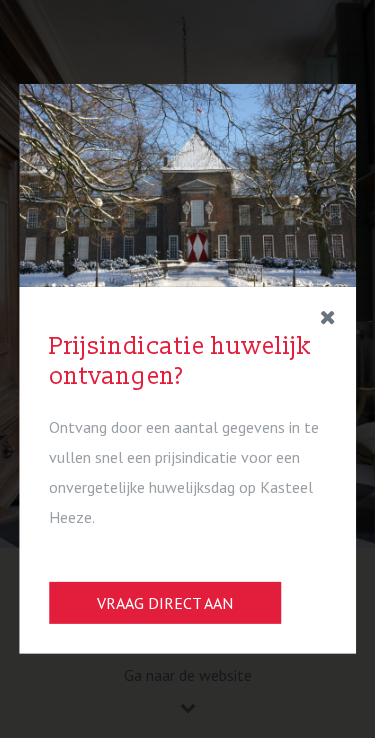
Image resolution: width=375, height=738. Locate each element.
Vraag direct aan (165, 603)
